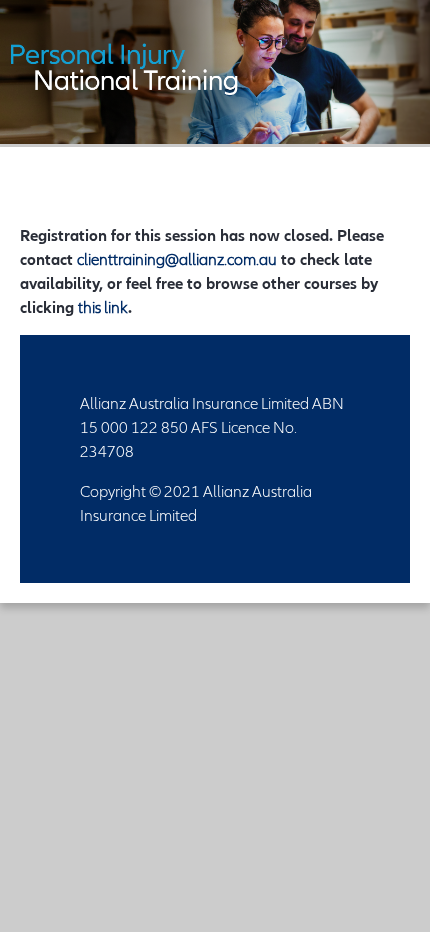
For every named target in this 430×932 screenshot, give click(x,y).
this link (103, 307)
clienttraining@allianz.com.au (177, 259)
